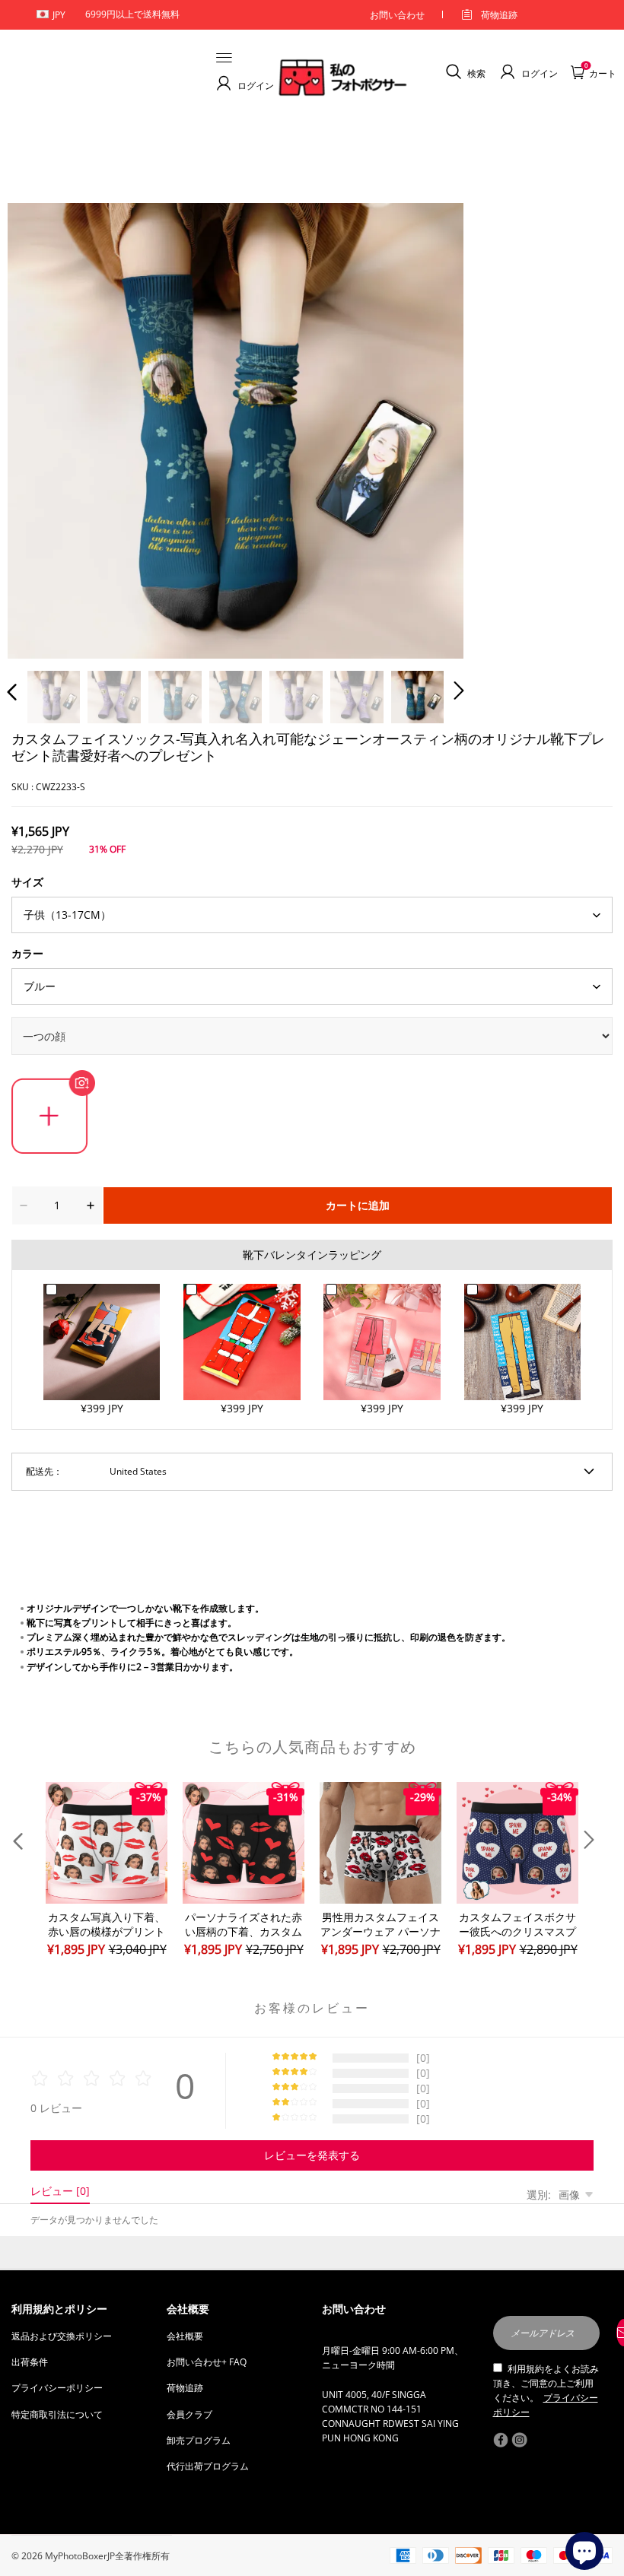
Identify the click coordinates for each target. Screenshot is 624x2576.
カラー (27, 953)
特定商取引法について (57, 2414)
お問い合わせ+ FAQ (207, 2362)
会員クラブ (189, 2414)
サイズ (27, 882)
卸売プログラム (199, 2440)
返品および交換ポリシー (62, 2336)
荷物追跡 (499, 15)
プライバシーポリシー (57, 2388)
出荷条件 (30, 2362)
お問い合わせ (397, 15)
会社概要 (185, 2336)
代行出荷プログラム (208, 2466)
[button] (43, 427)
